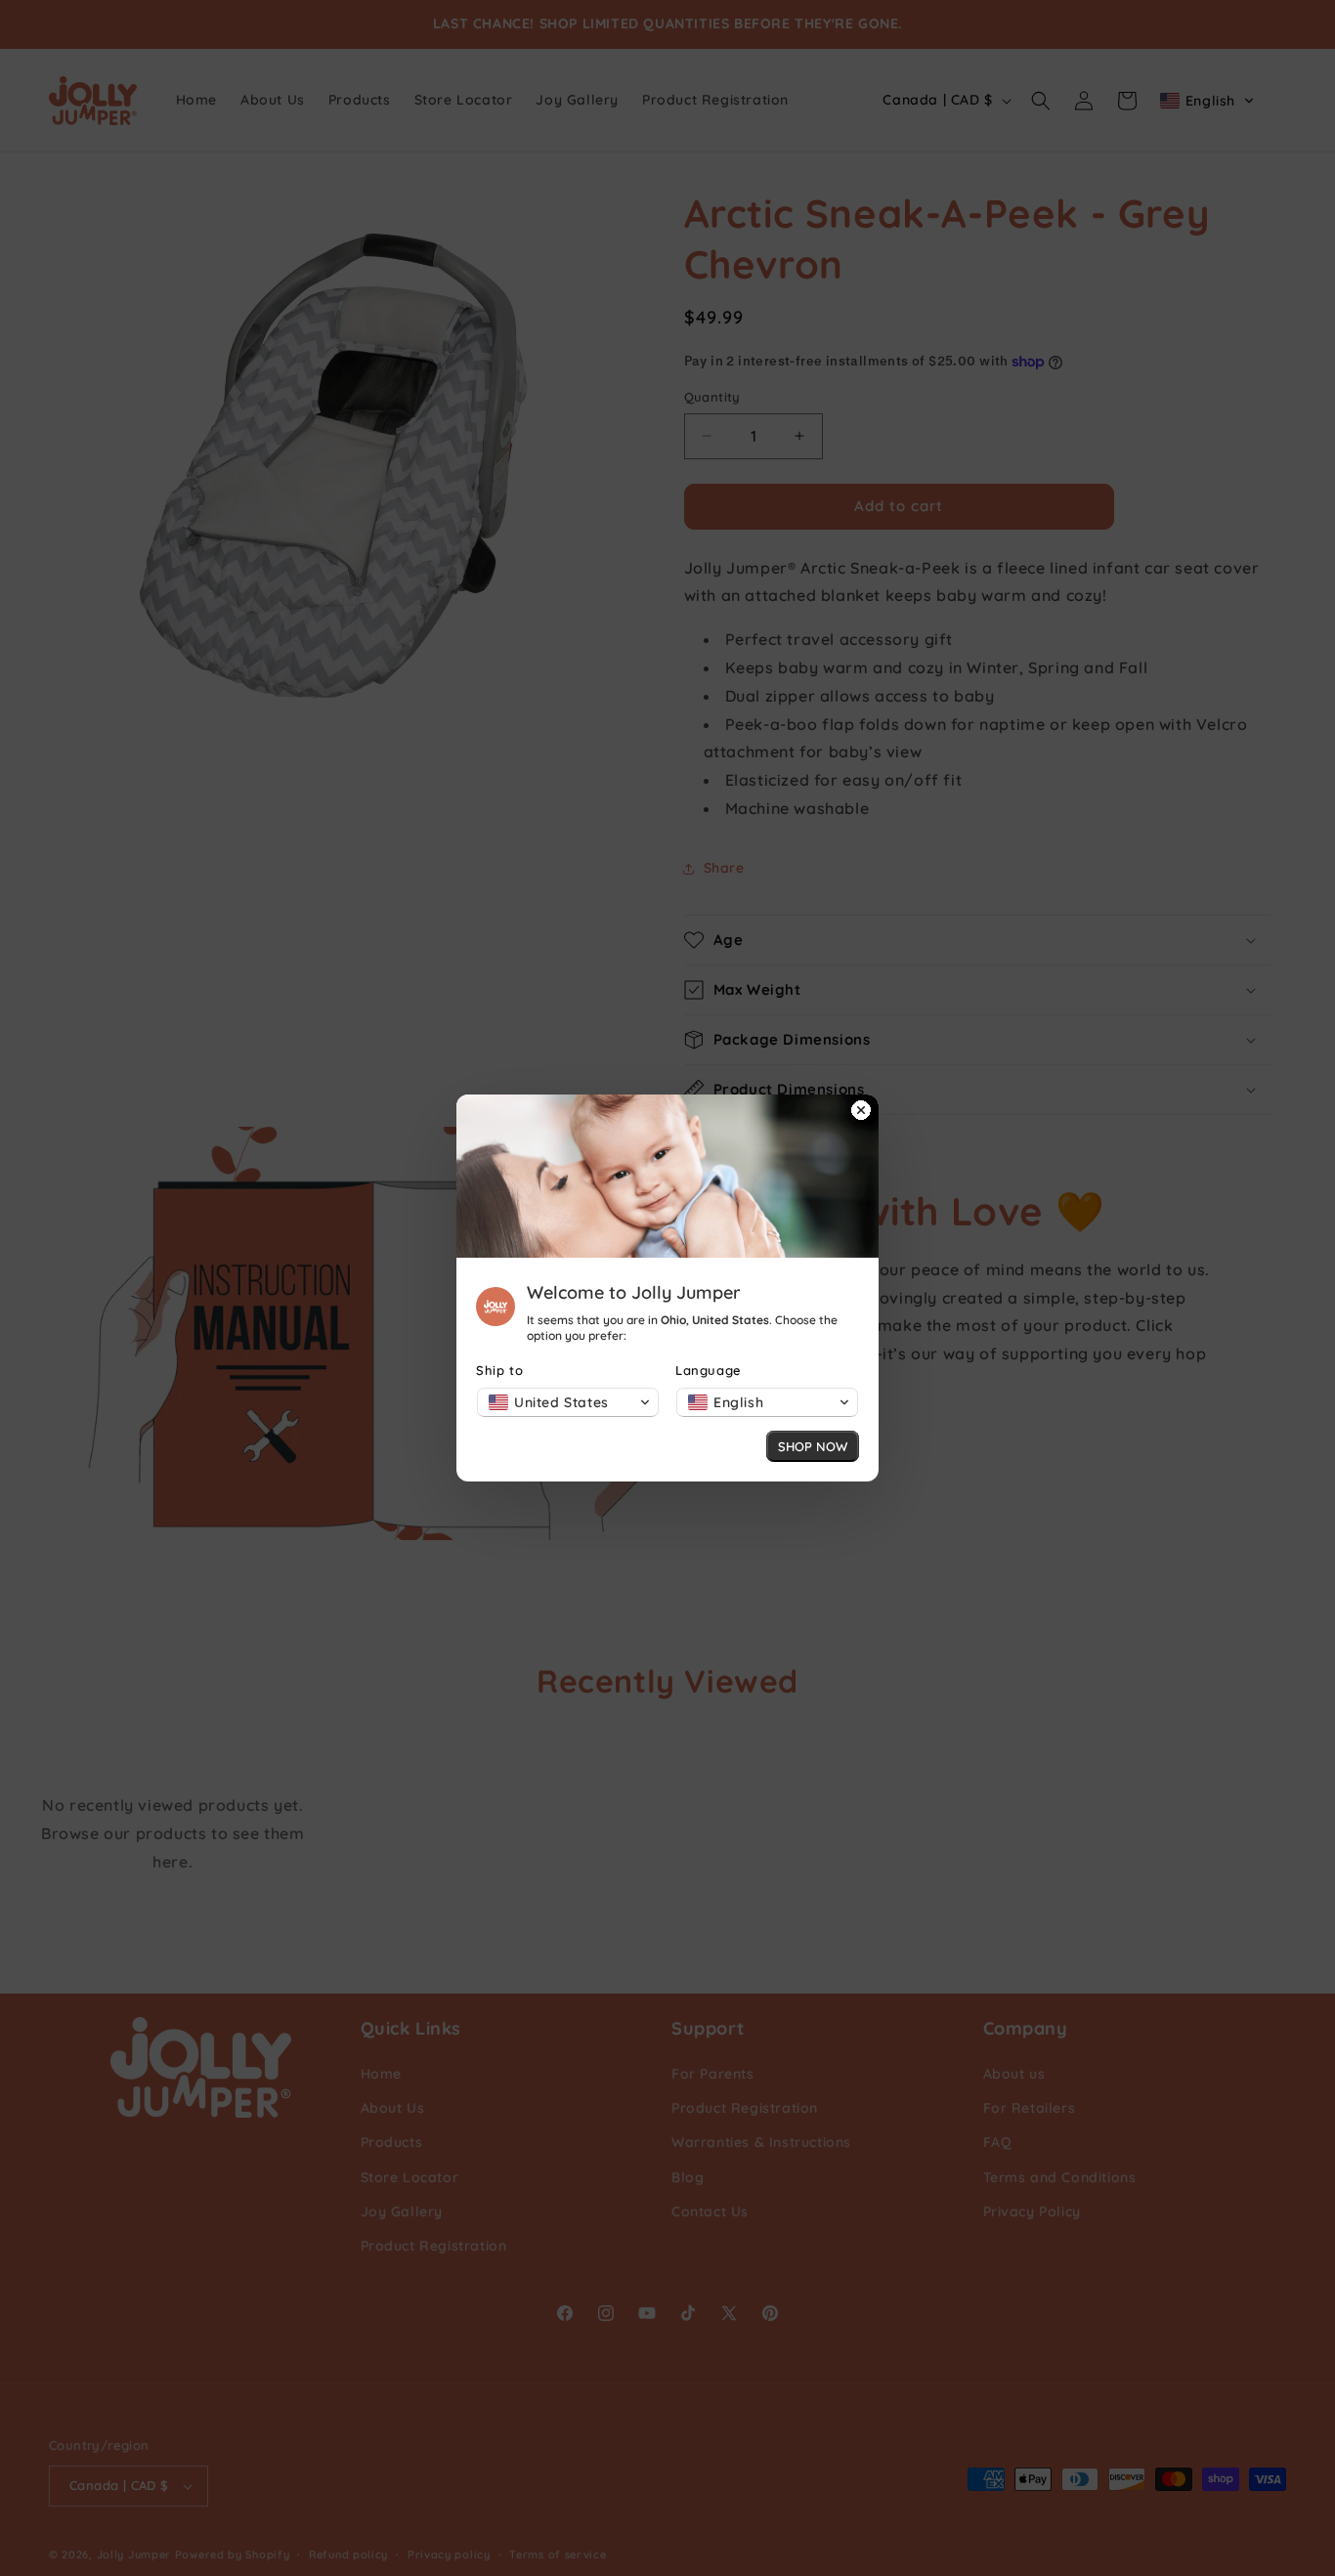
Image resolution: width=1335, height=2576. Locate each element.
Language (709, 1370)
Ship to (499, 1370)
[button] (568, 1402)
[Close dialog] (861, 1112)
